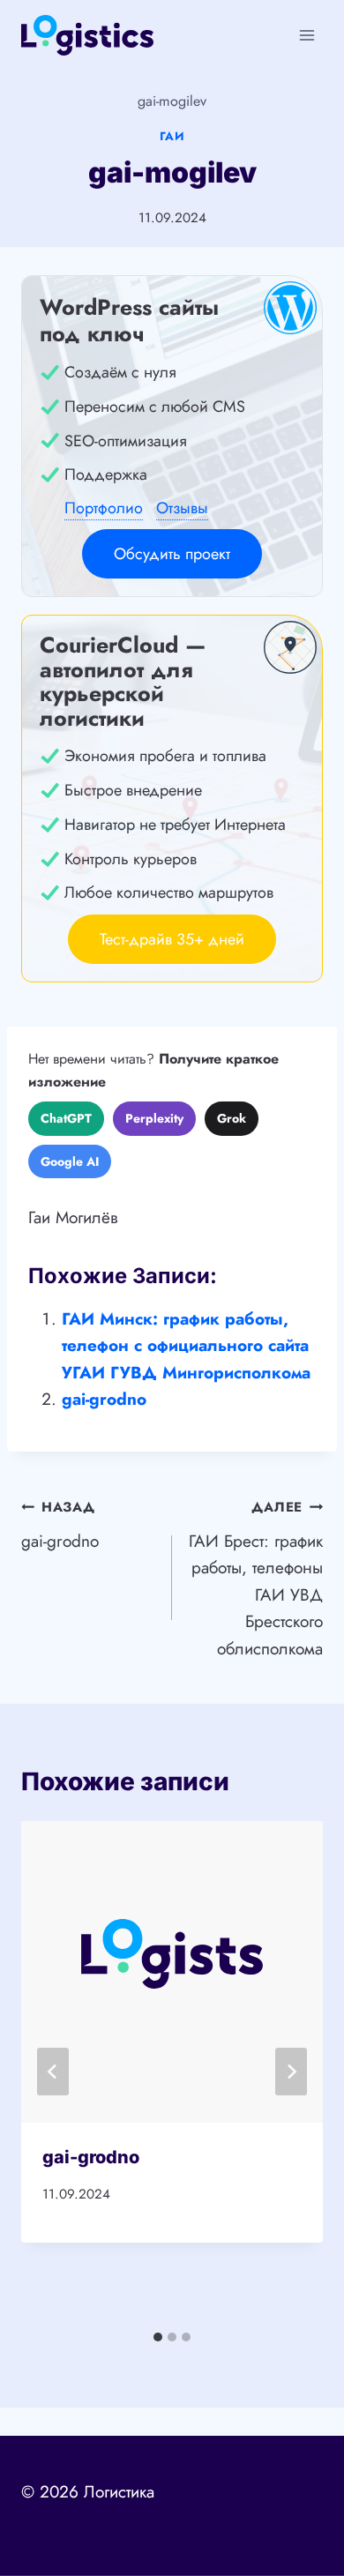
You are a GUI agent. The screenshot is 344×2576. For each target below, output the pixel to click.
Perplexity (154, 1118)
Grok (232, 1118)
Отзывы (182, 508)
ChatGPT (66, 1118)
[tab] (158, 2337)
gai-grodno (104, 1399)
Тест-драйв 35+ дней (172, 939)
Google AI (70, 1161)
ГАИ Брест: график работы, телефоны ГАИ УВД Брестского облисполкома (256, 1579)
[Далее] (291, 2072)
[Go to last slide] (53, 2072)
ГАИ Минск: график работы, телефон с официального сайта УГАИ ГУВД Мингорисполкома (186, 1346)
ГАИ (172, 136)
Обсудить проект (172, 554)
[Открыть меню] (307, 35)
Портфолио (104, 508)
